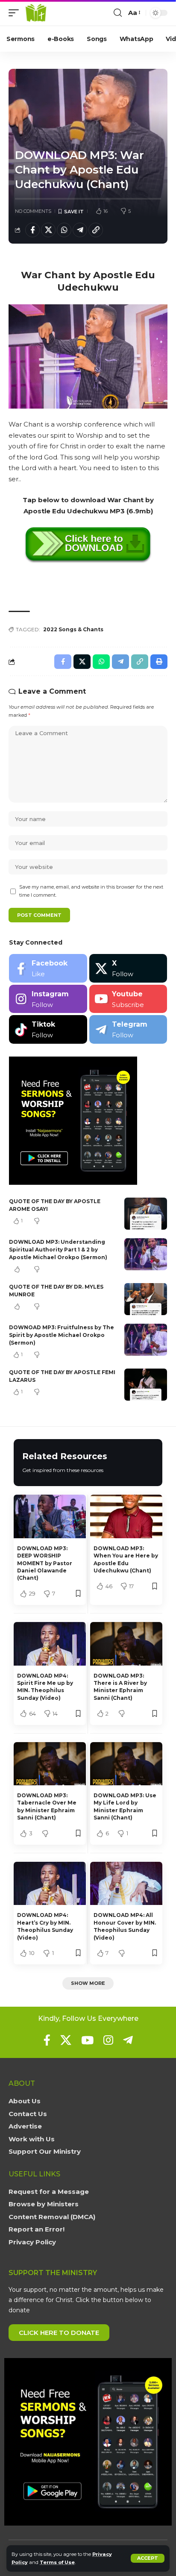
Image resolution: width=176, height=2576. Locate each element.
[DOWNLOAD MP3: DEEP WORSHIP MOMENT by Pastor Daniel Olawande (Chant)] (50, 1516)
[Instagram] (48, 999)
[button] (148, 2558)
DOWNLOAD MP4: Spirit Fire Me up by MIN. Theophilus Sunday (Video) (45, 1687)
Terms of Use (57, 2562)
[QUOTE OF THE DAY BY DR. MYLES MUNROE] (146, 1299)
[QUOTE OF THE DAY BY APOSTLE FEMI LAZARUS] (146, 1385)
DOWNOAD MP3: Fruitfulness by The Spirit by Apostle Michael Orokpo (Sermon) (62, 1335)
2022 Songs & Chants (73, 629)
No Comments (33, 211)
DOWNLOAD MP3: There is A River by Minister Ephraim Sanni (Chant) (120, 1687)
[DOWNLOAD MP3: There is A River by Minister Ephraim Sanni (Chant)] (126, 1644)
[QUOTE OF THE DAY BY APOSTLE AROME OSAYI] (146, 1214)
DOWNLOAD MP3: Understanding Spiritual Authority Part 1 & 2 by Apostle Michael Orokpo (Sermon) (58, 1250)
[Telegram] (128, 1029)
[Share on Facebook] (32, 230)
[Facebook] (48, 968)
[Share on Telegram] (80, 230)
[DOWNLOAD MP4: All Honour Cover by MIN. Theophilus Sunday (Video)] (126, 1883)
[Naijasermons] (36, 13)
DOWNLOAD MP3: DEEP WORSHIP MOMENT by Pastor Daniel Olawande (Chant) (45, 1563)
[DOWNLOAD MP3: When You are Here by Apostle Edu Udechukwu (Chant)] (126, 1516)
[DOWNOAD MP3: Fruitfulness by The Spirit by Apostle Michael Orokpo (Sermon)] (146, 1340)
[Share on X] (48, 230)
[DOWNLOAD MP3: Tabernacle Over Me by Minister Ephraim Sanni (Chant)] (50, 1764)
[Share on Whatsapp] (64, 230)
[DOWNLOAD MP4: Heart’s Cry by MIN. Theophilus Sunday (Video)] (50, 1883)
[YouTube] (87, 2040)
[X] (128, 968)
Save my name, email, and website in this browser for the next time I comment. (91, 891)
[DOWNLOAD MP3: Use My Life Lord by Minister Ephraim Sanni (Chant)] (126, 1764)
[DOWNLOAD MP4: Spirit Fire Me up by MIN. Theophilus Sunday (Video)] (50, 1644)
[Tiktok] (48, 1029)
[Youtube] (128, 999)
